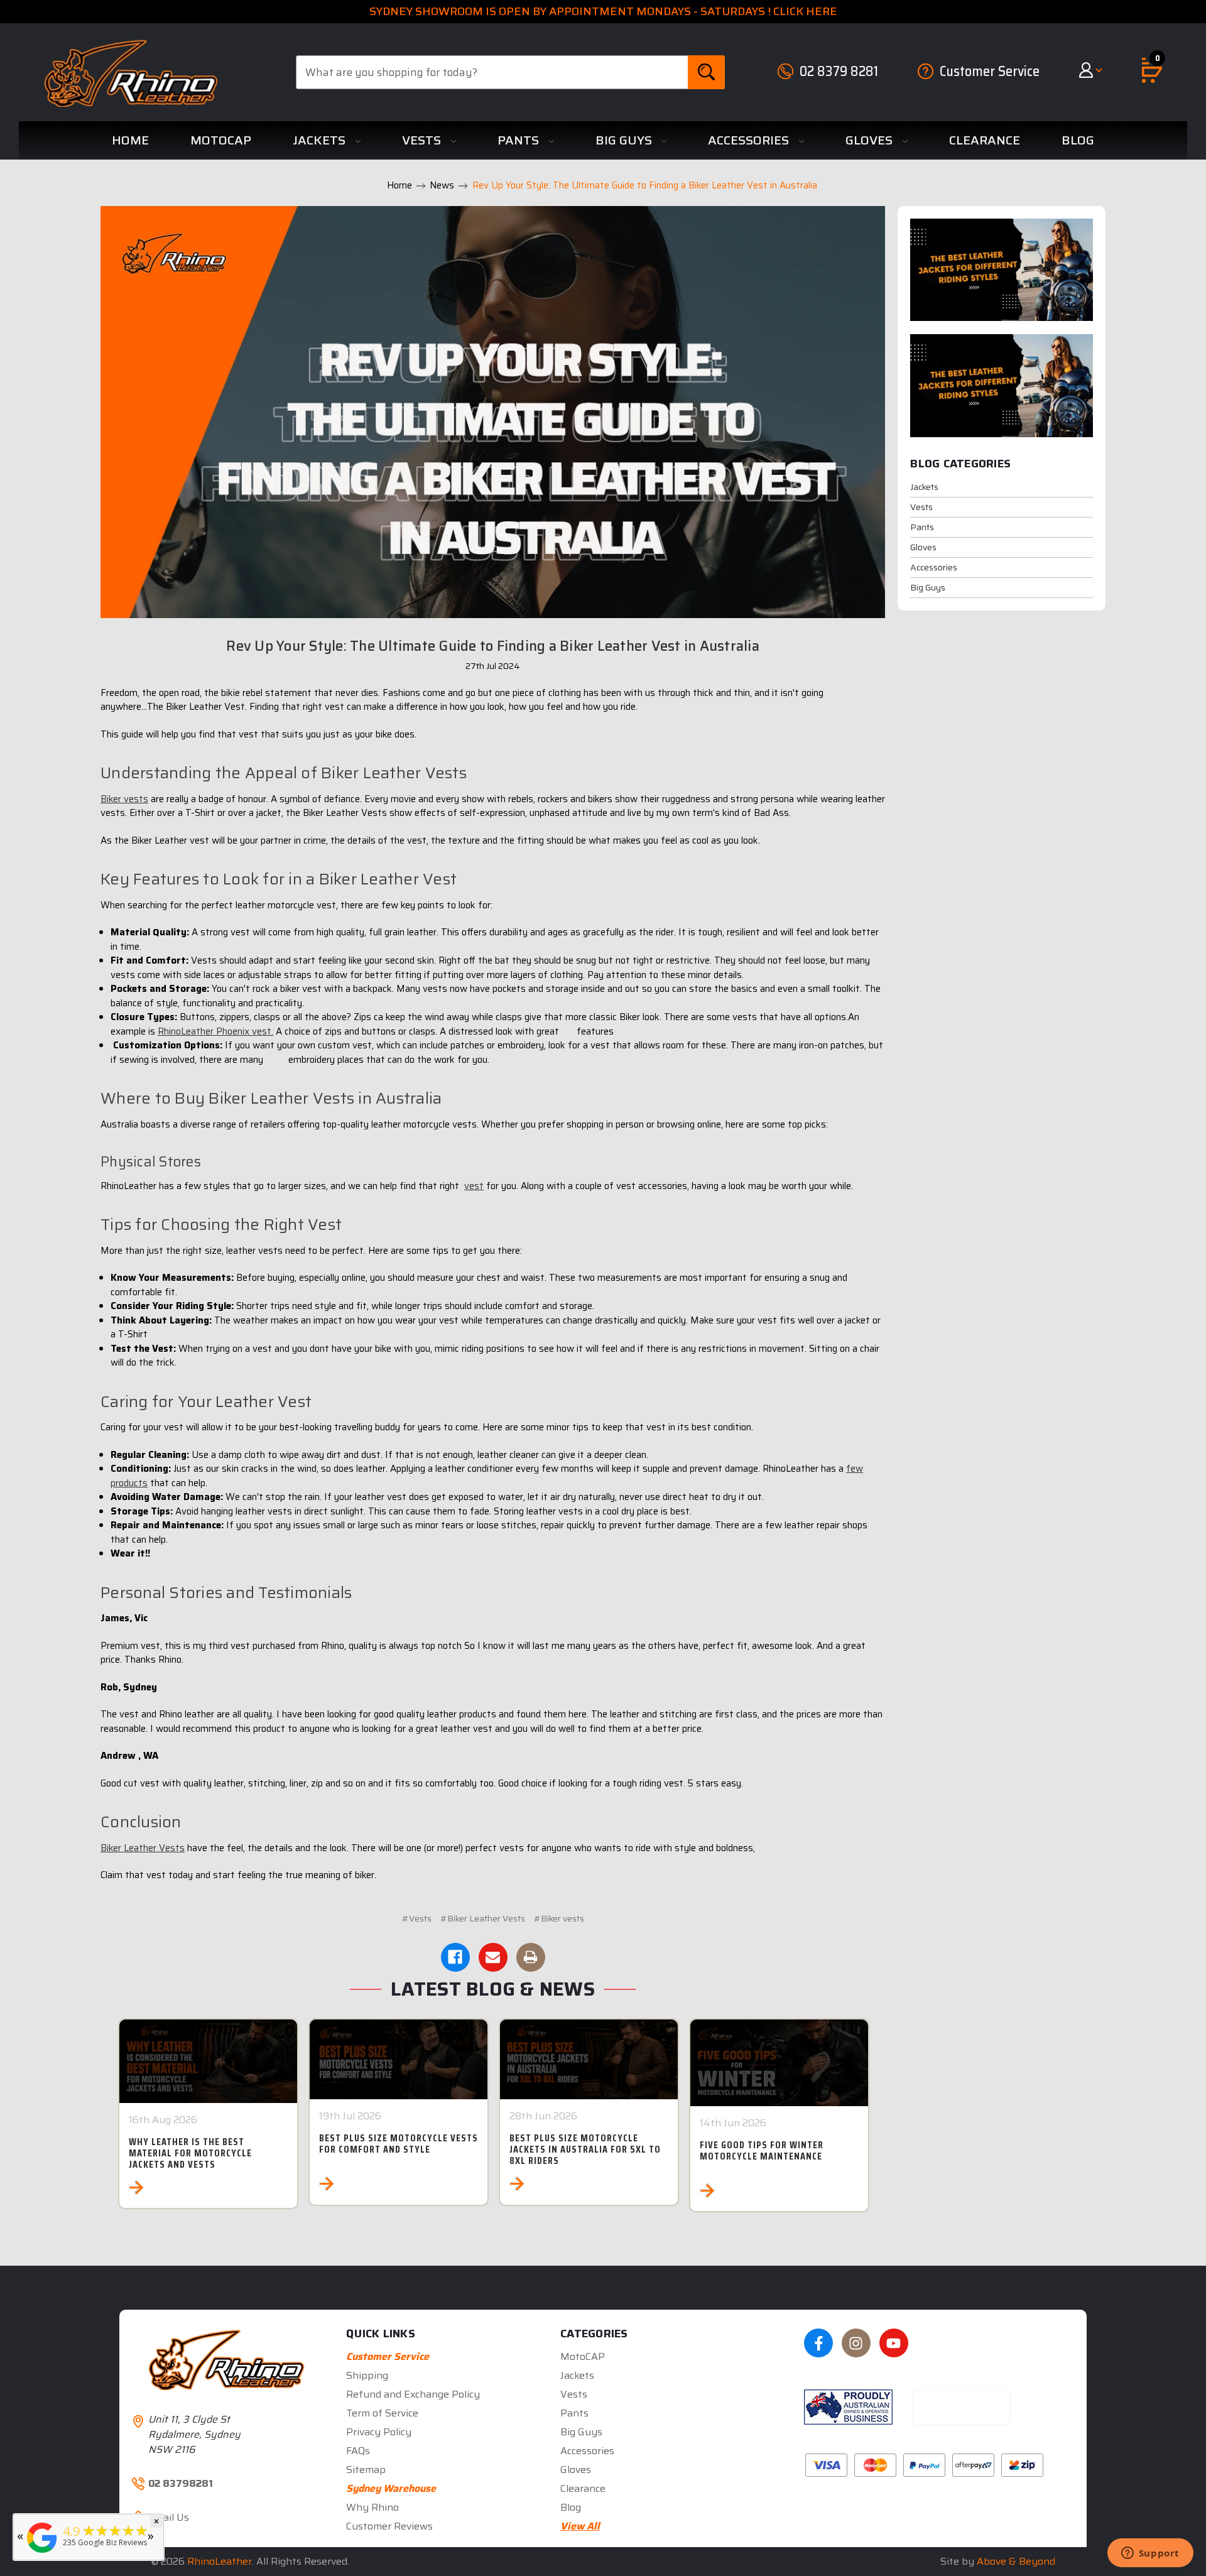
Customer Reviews (389, 2526)
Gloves (871, 140)
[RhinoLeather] (42, 2553)
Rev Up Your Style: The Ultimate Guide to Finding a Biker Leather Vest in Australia (493, 646)
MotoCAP (221, 140)
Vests (423, 140)
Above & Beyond (1016, 2561)
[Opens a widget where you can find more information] (1150, 2554)
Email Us (169, 2518)
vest (474, 1186)
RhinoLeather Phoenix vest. (215, 1031)
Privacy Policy (379, 2432)
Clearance (985, 140)
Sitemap (366, 2470)
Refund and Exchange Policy (413, 2394)
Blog (1078, 140)
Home (130, 140)
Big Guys (625, 140)
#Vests (417, 1918)
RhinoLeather (220, 2561)
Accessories (750, 140)
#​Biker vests (559, 1918)
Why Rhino (372, 2507)
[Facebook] (455, 1957)
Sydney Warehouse (391, 2488)
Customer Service (990, 71)
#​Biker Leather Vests (483, 1918)
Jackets (321, 140)
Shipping (367, 2375)
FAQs (358, 2451)
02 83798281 (181, 2484)
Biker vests (124, 799)
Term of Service (382, 2413)
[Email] (493, 1957)
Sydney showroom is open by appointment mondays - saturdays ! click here (603, 11)
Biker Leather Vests (143, 1848)
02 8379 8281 (839, 71)
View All (580, 2526)
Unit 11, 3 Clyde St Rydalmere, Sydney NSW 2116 (194, 2434)
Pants (520, 140)
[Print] (531, 1957)
